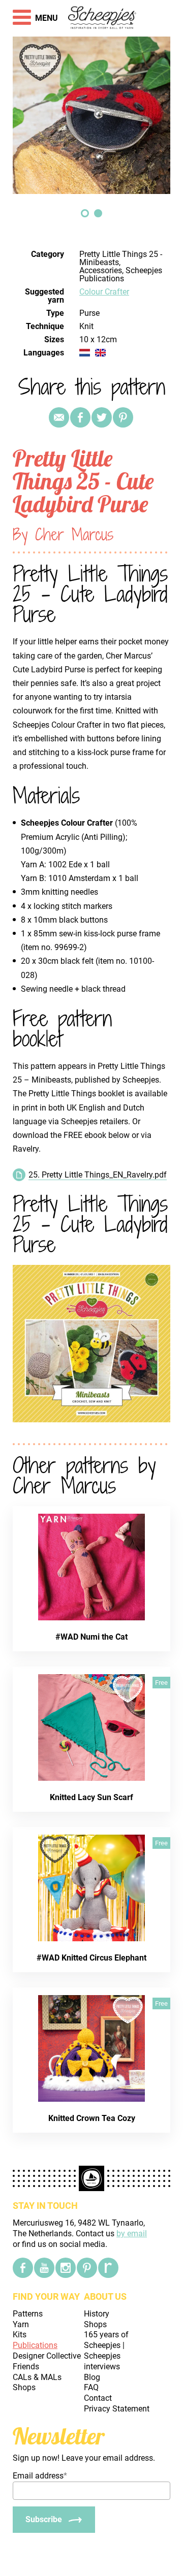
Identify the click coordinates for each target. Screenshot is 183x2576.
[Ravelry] (108, 2268)
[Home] (102, 18)
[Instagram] (66, 2268)
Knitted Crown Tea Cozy (92, 2118)
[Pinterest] (123, 417)
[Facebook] (23, 2268)
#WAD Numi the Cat (91, 1637)
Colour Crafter (104, 292)
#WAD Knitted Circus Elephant (91, 1958)
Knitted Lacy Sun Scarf (91, 1797)
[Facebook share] (80, 417)
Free (161, 1683)
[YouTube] (44, 2268)
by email (132, 2233)
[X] (102, 417)
